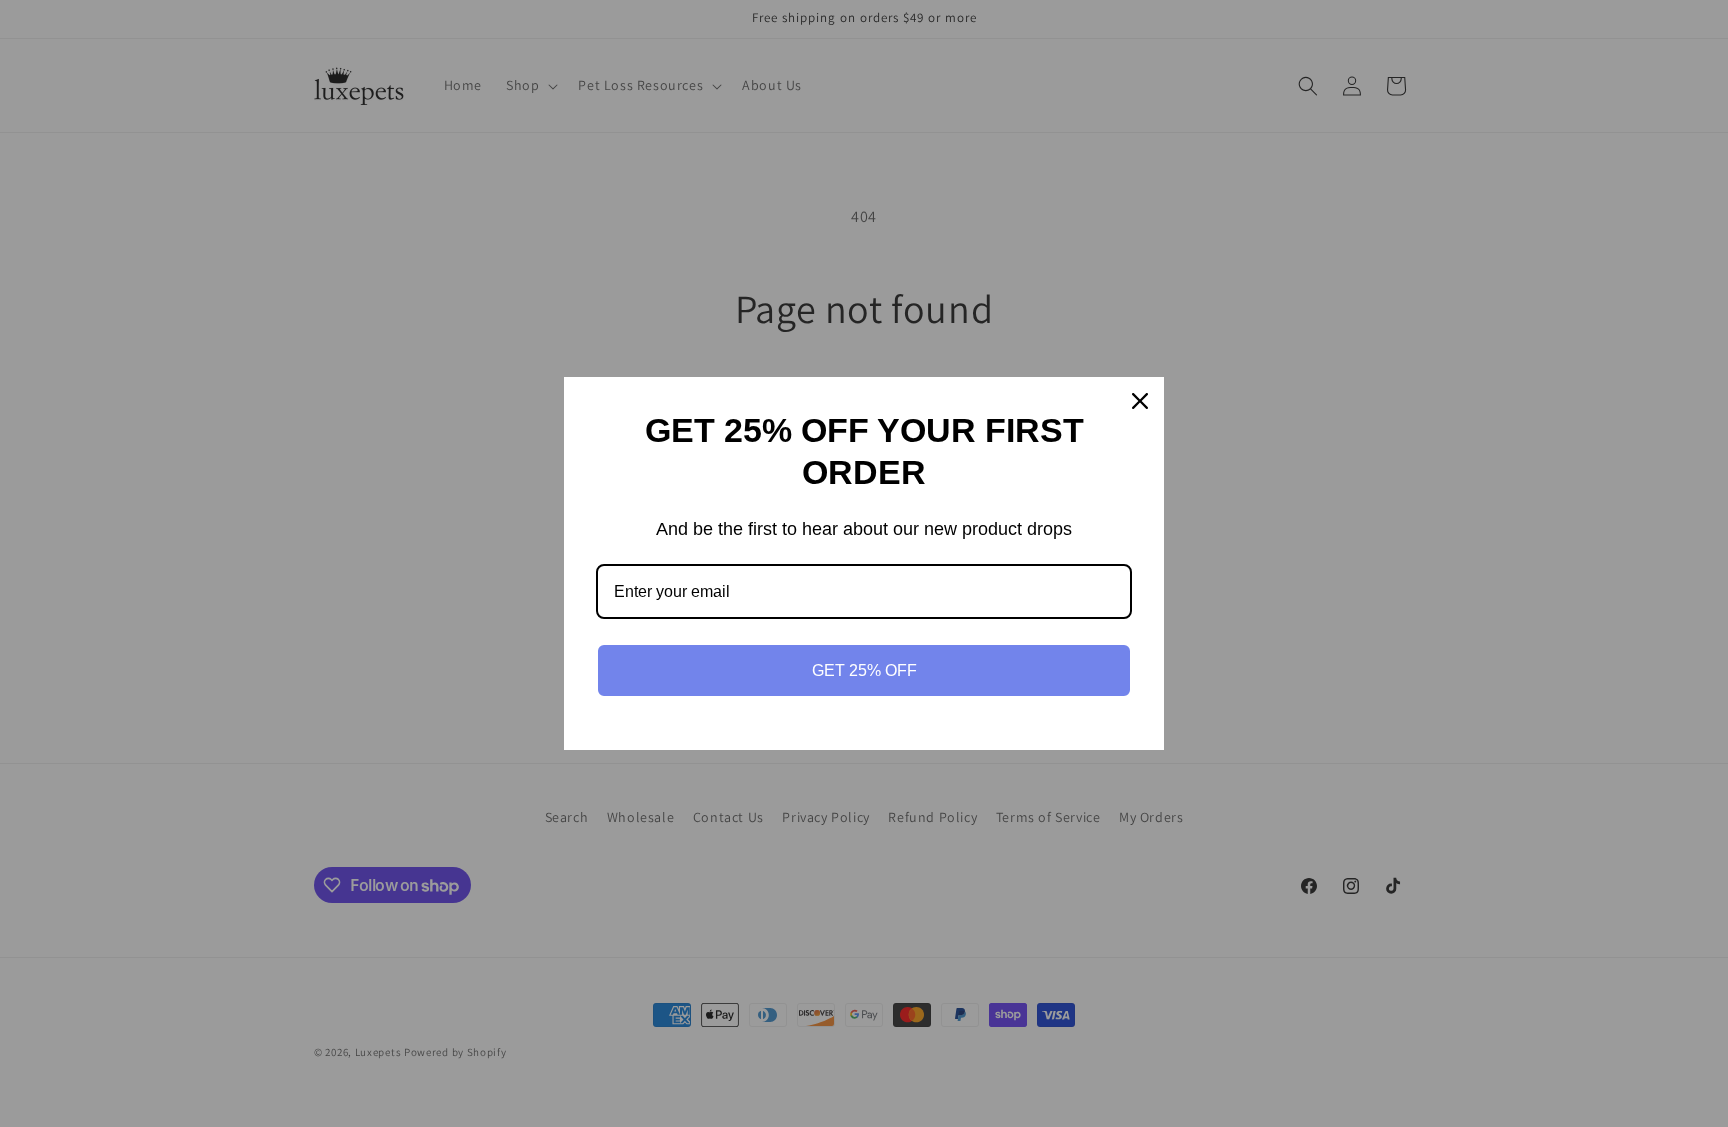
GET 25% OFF (864, 670)
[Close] (1140, 401)
